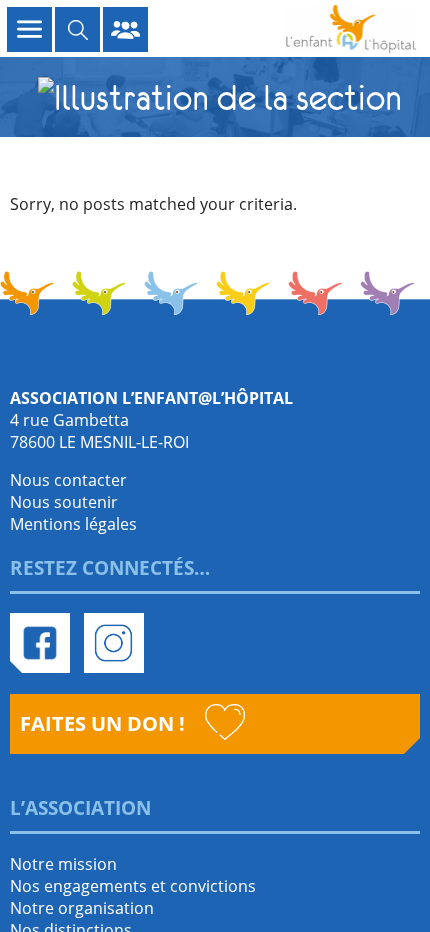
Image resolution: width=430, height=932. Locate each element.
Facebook (40, 643)
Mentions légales (73, 524)
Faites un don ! (102, 723)
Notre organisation (82, 908)
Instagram (114, 643)
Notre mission (63, 864)
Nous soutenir (64, 502)
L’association (80, 807)
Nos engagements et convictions (133, 886)
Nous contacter (68, 480)
